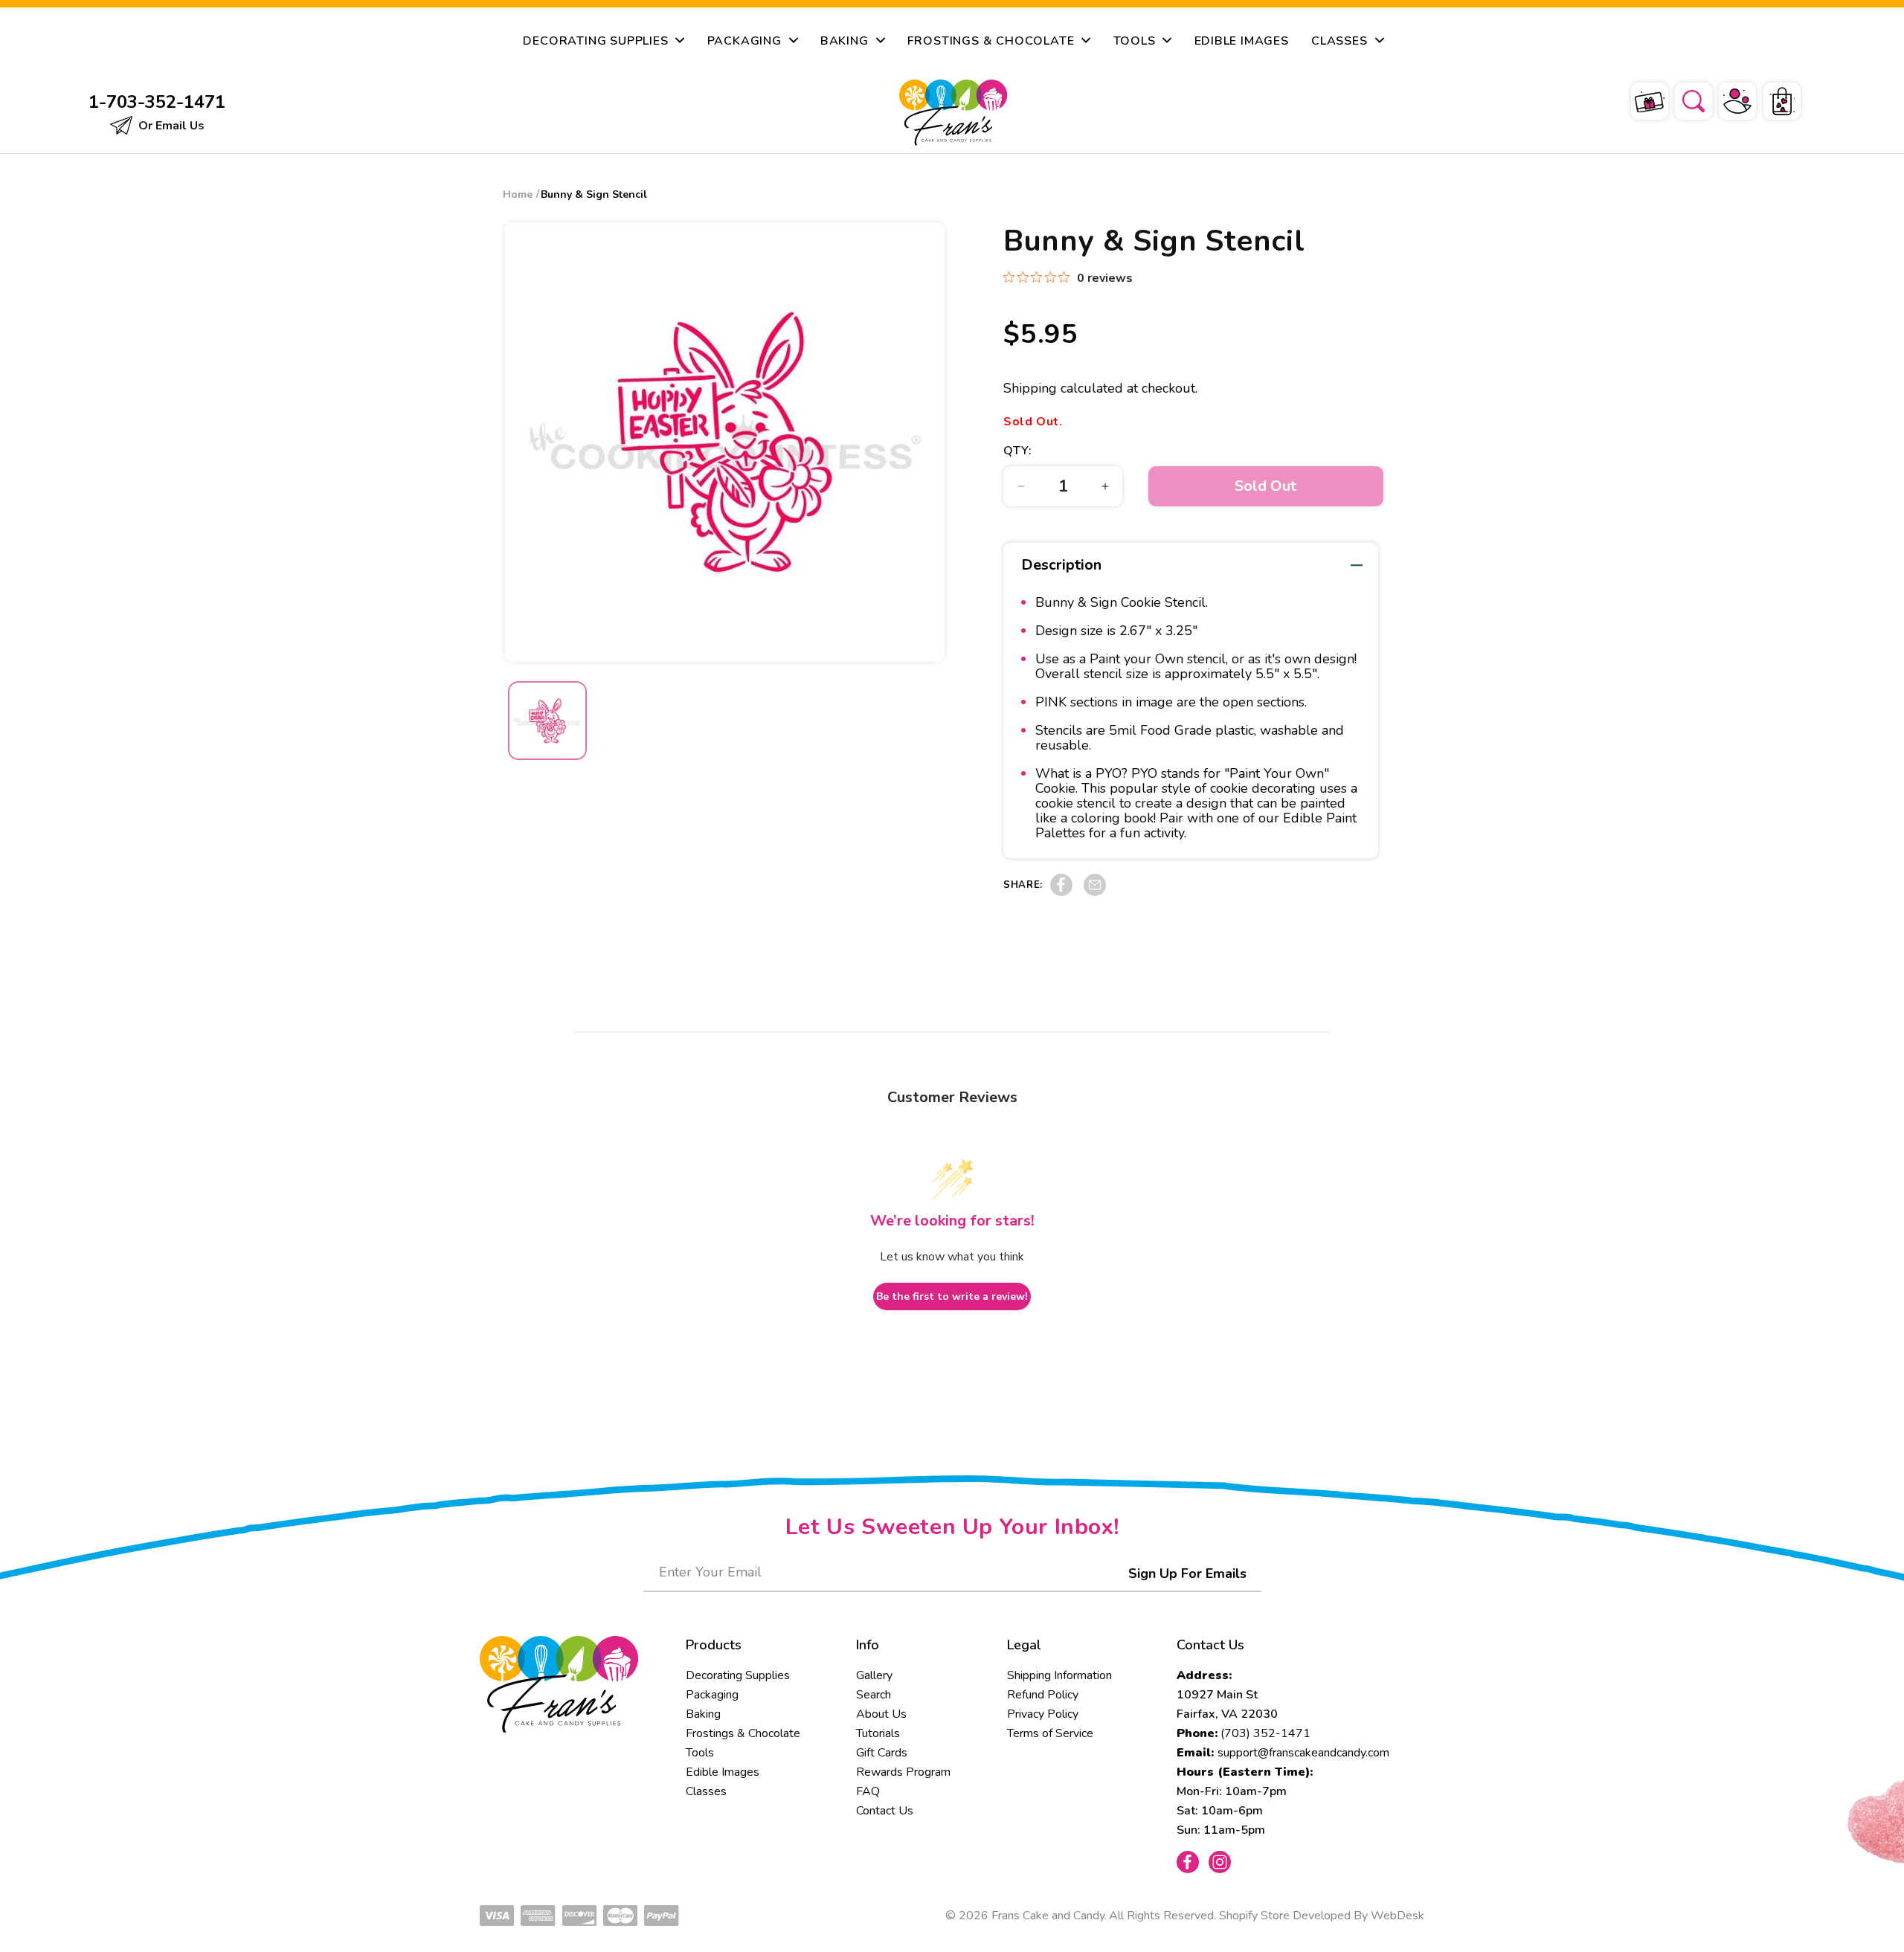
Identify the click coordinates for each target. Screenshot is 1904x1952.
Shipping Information (1059, 1675)
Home (518, 194)
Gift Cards (882, 1753)
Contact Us (885, 1811)
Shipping (1030, 388)
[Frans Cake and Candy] (953, 113)
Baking (703, 1714)
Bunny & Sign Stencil (594, 194)
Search (874, 1695)
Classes (706, 1791)
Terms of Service (1050, 1733)
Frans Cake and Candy (1048, 1916)
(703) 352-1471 (1265, 1733)
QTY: (1017, 451)
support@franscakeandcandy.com (1303, 1753)
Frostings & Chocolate (743, 1733)
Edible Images (723, 1772)
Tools (700, 1753)
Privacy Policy (1043, 1714)
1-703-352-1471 (157, 102)
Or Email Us (170, 126)
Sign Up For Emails (1187, 1573)
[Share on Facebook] (1061, 892)
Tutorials (878, 1733)
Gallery (874, 1675)
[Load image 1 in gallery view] (547, 721)
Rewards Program (903, 1772)
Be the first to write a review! (952, 1296)
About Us (881, 1714)
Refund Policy (1043, 1695)
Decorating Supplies (738, 1675)
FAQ (868, 1791)
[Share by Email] (1095, 892)
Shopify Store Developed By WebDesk (1322, 1916)
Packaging (712, 1695)
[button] (1684, 99)
